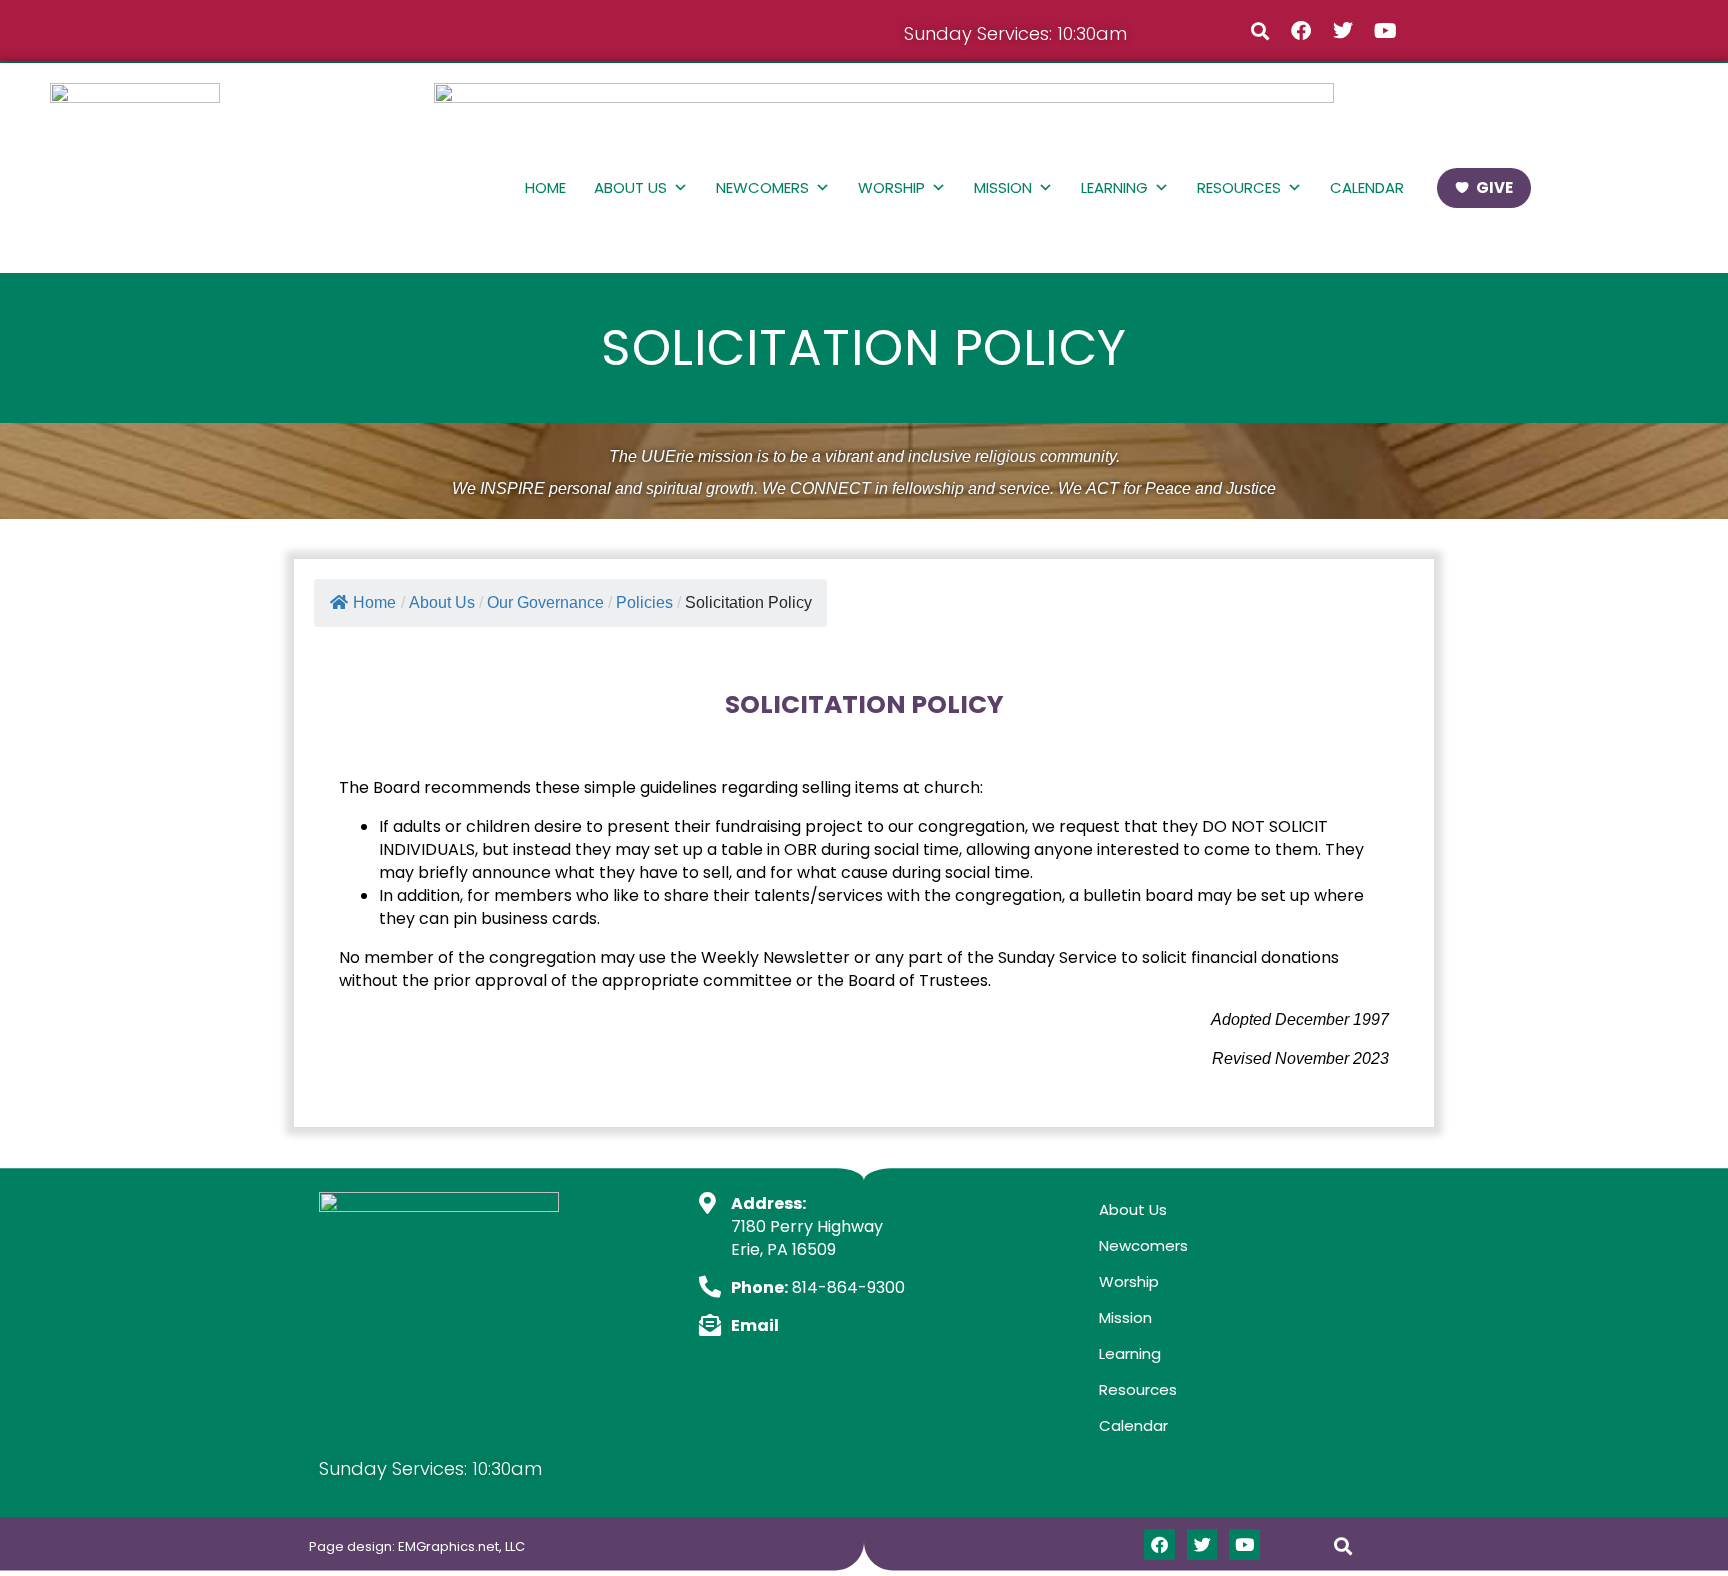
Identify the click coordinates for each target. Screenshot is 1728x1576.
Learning (1114, 187)
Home (545, 187)
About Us (630, 187)
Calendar (1367, 187)
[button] (1259, 30)
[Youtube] (1385, 31)
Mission (1003, 187)
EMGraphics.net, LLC (461, 1546)
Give (1494, 187)
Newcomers (762, 187)
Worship (891, 187)
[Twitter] (1343, 31)
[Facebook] (1301, 31)
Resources (1239, 187)
